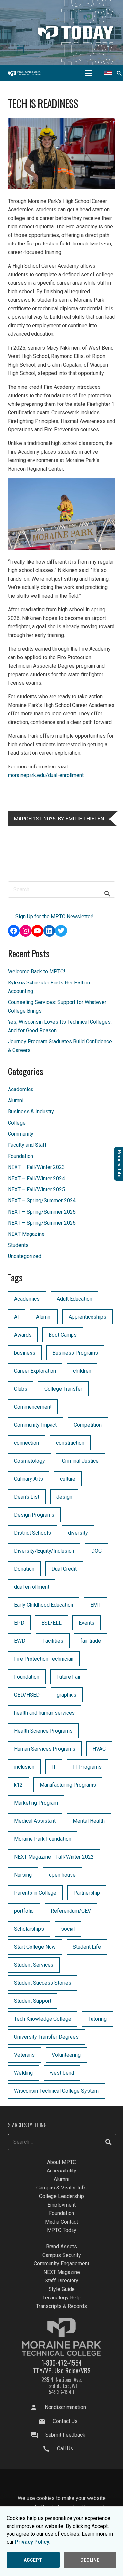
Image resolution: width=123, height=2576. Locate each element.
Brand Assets (61, 2247)
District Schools (32, 1533)
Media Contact (61, 2222)
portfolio (24, 1911)
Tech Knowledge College (43, 2019)
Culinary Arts (29, 1479)
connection (27, 1443)
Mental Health (89, 1821)
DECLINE (90, 2560)
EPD (19, 1623)
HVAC (99, 1749)
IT (54, 1767)
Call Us (65, 2449)
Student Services (34, 1965)
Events (87, 1623)
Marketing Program (36, 1803)
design (64, 1497)
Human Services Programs (45, 1749)
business (25, 1353)
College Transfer (63, 1389)
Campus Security (62, 2255)
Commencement (33, 1407)
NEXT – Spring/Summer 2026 (42, 1223)
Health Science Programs (43, 1731)
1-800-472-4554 (62, 2363)
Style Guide (62, 2289)
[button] (89, 73)
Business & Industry (31, 1112)
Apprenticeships (87, 1317)
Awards (23, 1335)
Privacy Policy (32, 2542)
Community (21, 1134)
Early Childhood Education (44, 1605)
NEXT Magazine (26, 1234)
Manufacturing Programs (68, 1785)
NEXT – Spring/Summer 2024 (42, 1201)
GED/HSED (27, 1695)
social (68, 1929)
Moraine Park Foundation (43, 1839)
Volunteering (66, 2055)
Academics (21, 1089)
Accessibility (61, 2171)
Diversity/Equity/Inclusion (44, 1551)
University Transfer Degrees (46, 2037)
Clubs (21, 1389)
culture (68, 1479)
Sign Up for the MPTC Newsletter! (55, 917)
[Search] (108, 2142)
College (17, 1123)
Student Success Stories (43, 1983)
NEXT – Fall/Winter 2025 (36, 1189)
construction (70, 1443)
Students (18, 1245)
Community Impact (35, 1425)
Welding (23, 2073)
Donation (24, 1569)
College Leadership (61, 2196)
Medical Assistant (35, 1821)
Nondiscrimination (65, 2407)
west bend (62, 2073)
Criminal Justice (80, 1461)
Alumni (16, 1100)
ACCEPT (33, 2560)
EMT (95, 1605)
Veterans (24, 2055)
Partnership (87, 1893)
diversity (78, 1533)
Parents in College (35, 1893)
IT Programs (87, 1767)
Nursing (23, 1875)
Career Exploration (35, 1371)
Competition (88, 1425)
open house (62, 1875)
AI (17, 1317)
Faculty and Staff (27, 1145)
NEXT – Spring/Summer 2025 (42, 1212)
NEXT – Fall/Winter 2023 (36, 1167)
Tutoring (97, 2019)
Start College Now (35, 1947)
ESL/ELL (51, 1623)
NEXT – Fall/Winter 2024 (36, 1178)
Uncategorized (25, 1256)
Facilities (53, 1641)
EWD (20, 1641)
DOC (96, 1551)
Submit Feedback (65, 2435)
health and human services (44, 1713)
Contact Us (65, 2421)
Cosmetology (30, 1461)
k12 (18, 1785)
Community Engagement (61, 2264)
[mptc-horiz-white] (24, 73)
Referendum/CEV (71, 1911)
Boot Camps (63, 1335)
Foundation (20, 1156)
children (82, 1371)
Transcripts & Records (61, 2306)
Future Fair (69, 1677)
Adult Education (74, 1299)
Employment (61, 2205)
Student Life (87, 1947)
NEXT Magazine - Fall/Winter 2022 (54, 1857)
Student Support (33, 2001)
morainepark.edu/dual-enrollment (46, 775)
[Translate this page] (108, 73)
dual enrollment (32, 1587)
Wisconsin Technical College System (56, 2091)
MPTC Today (62, 2230)
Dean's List (27, 1497)
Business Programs (75, 1353)
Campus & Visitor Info (61, 2188)
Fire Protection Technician (44, 1659)
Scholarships (29, 1929)
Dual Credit (64, 1569)
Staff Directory (61, 2281)
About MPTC (61, 2162)
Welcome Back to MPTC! (37, 972)
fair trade (91, 1641)
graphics (67, 1695)
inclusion (24, 1767)
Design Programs (34, 1515)
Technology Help (61, 2298)
